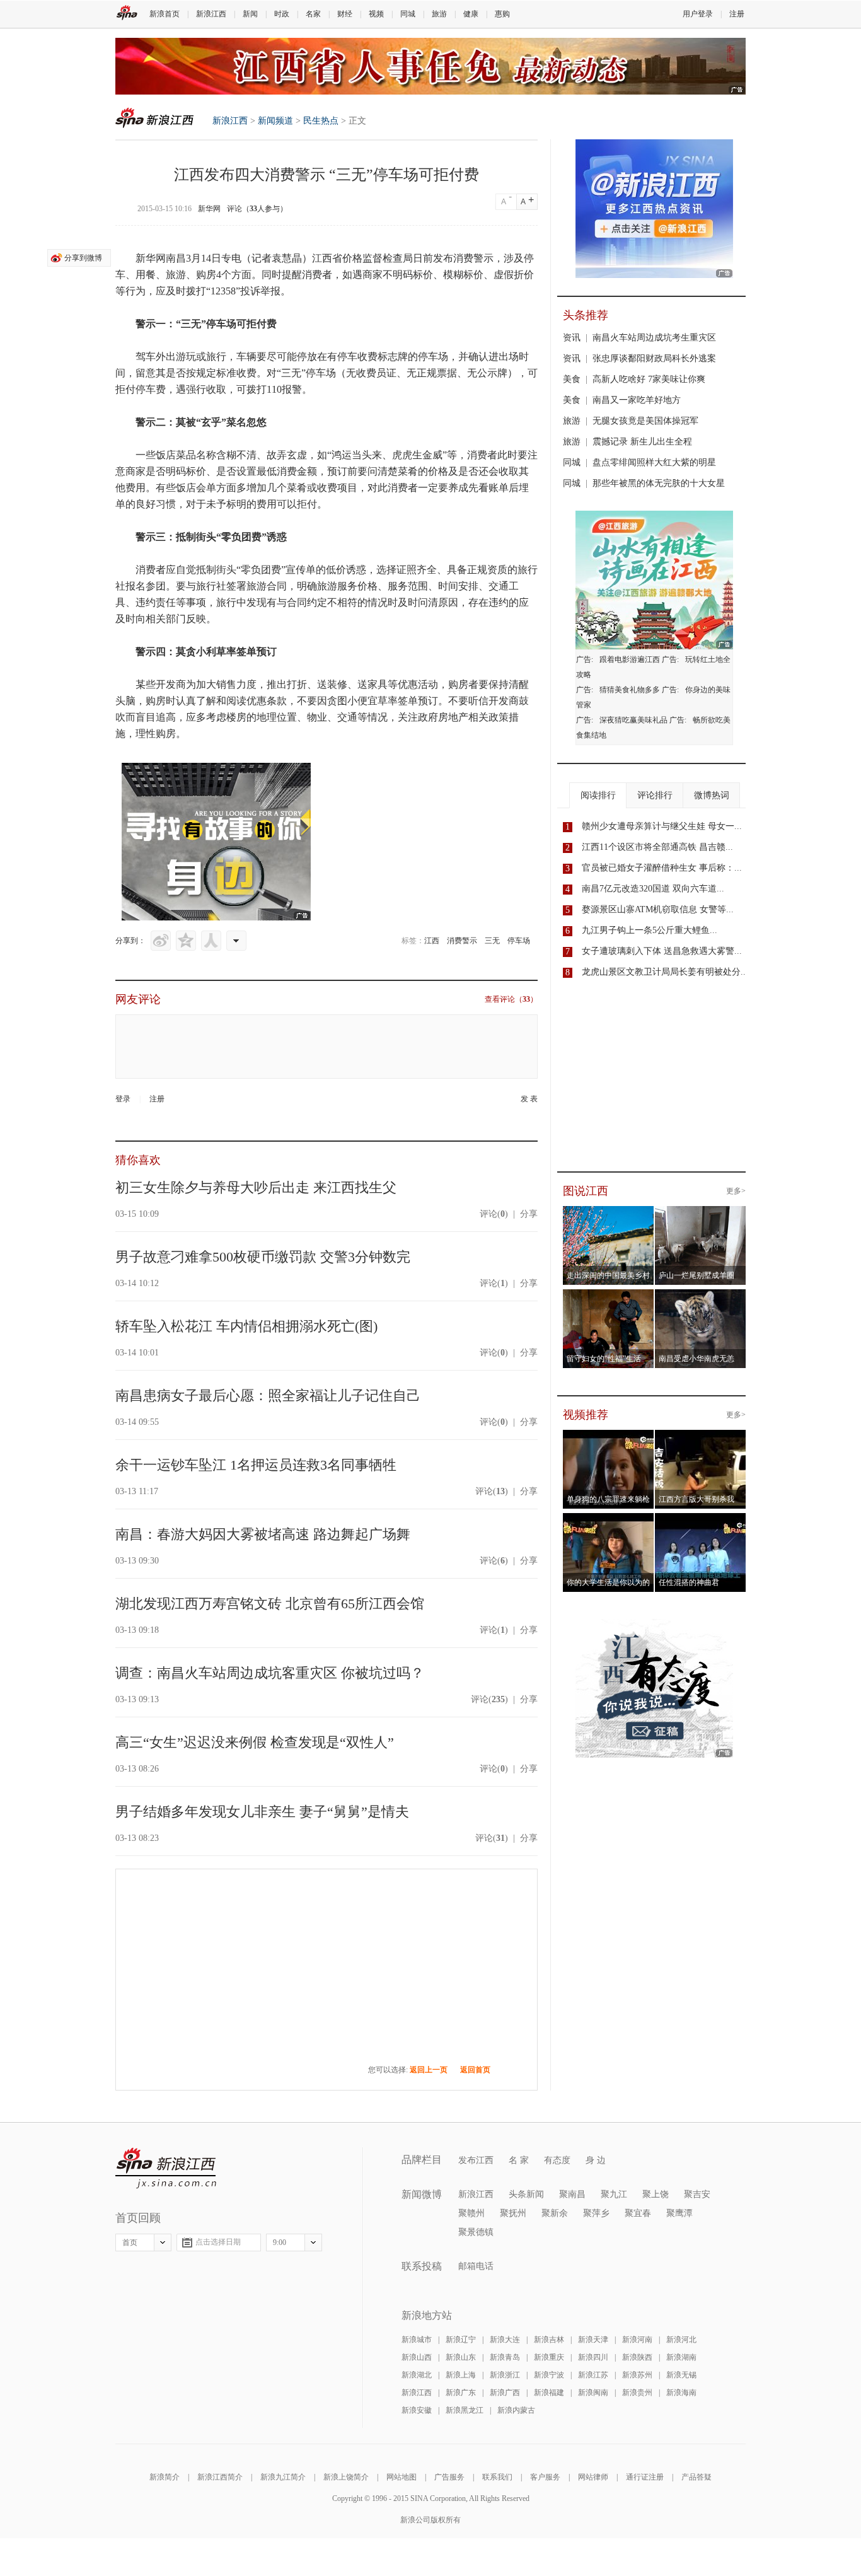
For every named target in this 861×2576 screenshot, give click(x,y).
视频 (376, 14)
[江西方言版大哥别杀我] (701, 1437)
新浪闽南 (593, 2393)
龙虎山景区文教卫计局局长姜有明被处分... (665, 972)
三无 (492, 941)
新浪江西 (211, 14)
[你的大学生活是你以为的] (609, 1521)
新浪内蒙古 (516, 2410)
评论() (494, 1214)
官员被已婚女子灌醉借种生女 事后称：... (662, 868)
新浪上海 (461, 2375)
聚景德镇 (476, 2232)
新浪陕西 (637, 2357)
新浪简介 (165, 2477)
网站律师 (593, 2477)
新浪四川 (593, 2357)
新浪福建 (549, 2393)
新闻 (250, 14)
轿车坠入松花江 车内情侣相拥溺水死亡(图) (246, 1326)
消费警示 (462, 941)
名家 (313, 14)
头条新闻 (526, 2194)
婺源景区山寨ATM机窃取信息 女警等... (658, 909)
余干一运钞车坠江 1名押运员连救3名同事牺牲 (256, 1465)
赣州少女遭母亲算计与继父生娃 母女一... (662, 826)
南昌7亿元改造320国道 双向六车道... (653, 889)
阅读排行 (598, 795)
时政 (282, 14)
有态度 (557, 2160)
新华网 (209, 209)
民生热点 (321, 121)
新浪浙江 (505, 2375)
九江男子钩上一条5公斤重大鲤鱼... (650, 930)
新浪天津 (593, 2340)
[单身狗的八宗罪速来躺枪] (609, 1437)
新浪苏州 (637, 2375)
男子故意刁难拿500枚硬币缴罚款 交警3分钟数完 (263, 1257)
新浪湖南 (681, 2357)
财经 (345, 14)
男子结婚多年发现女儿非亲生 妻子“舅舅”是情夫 (262, 1812)
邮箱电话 (476, 2266)
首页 (130, 2242)
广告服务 (449, 2477)
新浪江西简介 (220, 2477)
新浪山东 (461, 2357)
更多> (736, 1191)
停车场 (519, 941)
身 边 (596, 2160)
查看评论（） (511, 999)
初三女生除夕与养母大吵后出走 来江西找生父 (256, 1187)
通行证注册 (645, 2477)
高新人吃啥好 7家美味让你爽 (649, 379)
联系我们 (497, 2477)
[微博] (161, 941)
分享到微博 (83, 258)
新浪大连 (505, 2340)
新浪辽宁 (461, 2340)
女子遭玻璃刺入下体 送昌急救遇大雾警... (662, 951)
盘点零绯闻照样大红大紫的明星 (654, 462)
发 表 (529, 1099)
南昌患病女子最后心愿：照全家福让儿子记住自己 (268, 1395)
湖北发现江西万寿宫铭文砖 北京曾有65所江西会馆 (270, 1604)
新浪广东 (461, 2393)
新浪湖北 (417, 2375)
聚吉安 (697, 2194)
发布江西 (476, 2160)
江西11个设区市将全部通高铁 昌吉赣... (657, 847)
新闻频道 (275, 121)
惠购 (502, 14)
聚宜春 (638, 2213)
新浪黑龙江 (465, 2410)
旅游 (439, 14)
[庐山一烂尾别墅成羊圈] (701, 1214)
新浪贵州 (637, 2393)
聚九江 (614, 2194)
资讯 (572, 338)
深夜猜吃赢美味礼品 (633, 720)
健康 (471, 14)
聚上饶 (656, 2194)
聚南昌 (572, 2194)
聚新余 (555, 2213)
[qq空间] (186, 941)
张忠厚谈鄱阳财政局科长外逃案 (654, 358)
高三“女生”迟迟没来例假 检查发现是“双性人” (255, 1742)
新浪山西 (417, 2357)
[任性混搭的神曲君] (701, 1521)
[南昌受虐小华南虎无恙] (701, 1297)
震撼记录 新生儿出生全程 (642, 442)
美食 (572, 379)
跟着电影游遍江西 (630, 659)
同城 (408, 14)
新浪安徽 (417, 2410)
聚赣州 (471, 2213)
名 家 (519, 2160)
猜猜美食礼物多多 (630, 690)
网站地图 (402, 2477)
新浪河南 (637, 2340)
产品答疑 (696, 2477)
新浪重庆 (549, 2357)
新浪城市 (417, 2340)
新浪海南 (681, 2393)
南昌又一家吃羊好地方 (637, 400)
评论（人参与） (257, 209)
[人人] (211, 941)
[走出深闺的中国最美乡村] (609, 1214)
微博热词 (712, 795)
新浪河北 (681, 2340)
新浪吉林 (549, 2340)
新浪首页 (165, 14)
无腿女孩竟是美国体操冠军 (645, 421)
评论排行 (655, 795)
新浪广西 (505, 2393)
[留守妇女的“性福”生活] (609, 1297)
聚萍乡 (596, 2213)
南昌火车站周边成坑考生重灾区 (654, 338)
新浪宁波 (549, 2375)
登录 (123, 1099)
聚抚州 (513, 2213)
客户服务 (545, 2477)
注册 (737, 14)
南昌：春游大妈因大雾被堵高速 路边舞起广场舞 (263, 1534)
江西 (432, 941)
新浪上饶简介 (346, 2477)
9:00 (280, 2242)
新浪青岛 (505, 2357)
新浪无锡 (681, 2375)
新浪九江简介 (283, 2477)
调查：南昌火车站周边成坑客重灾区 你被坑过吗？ (270, 1673)
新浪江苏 (593, 2375)
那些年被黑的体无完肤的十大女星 (659, 483)
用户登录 (698, 14)
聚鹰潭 (679, 2213)
